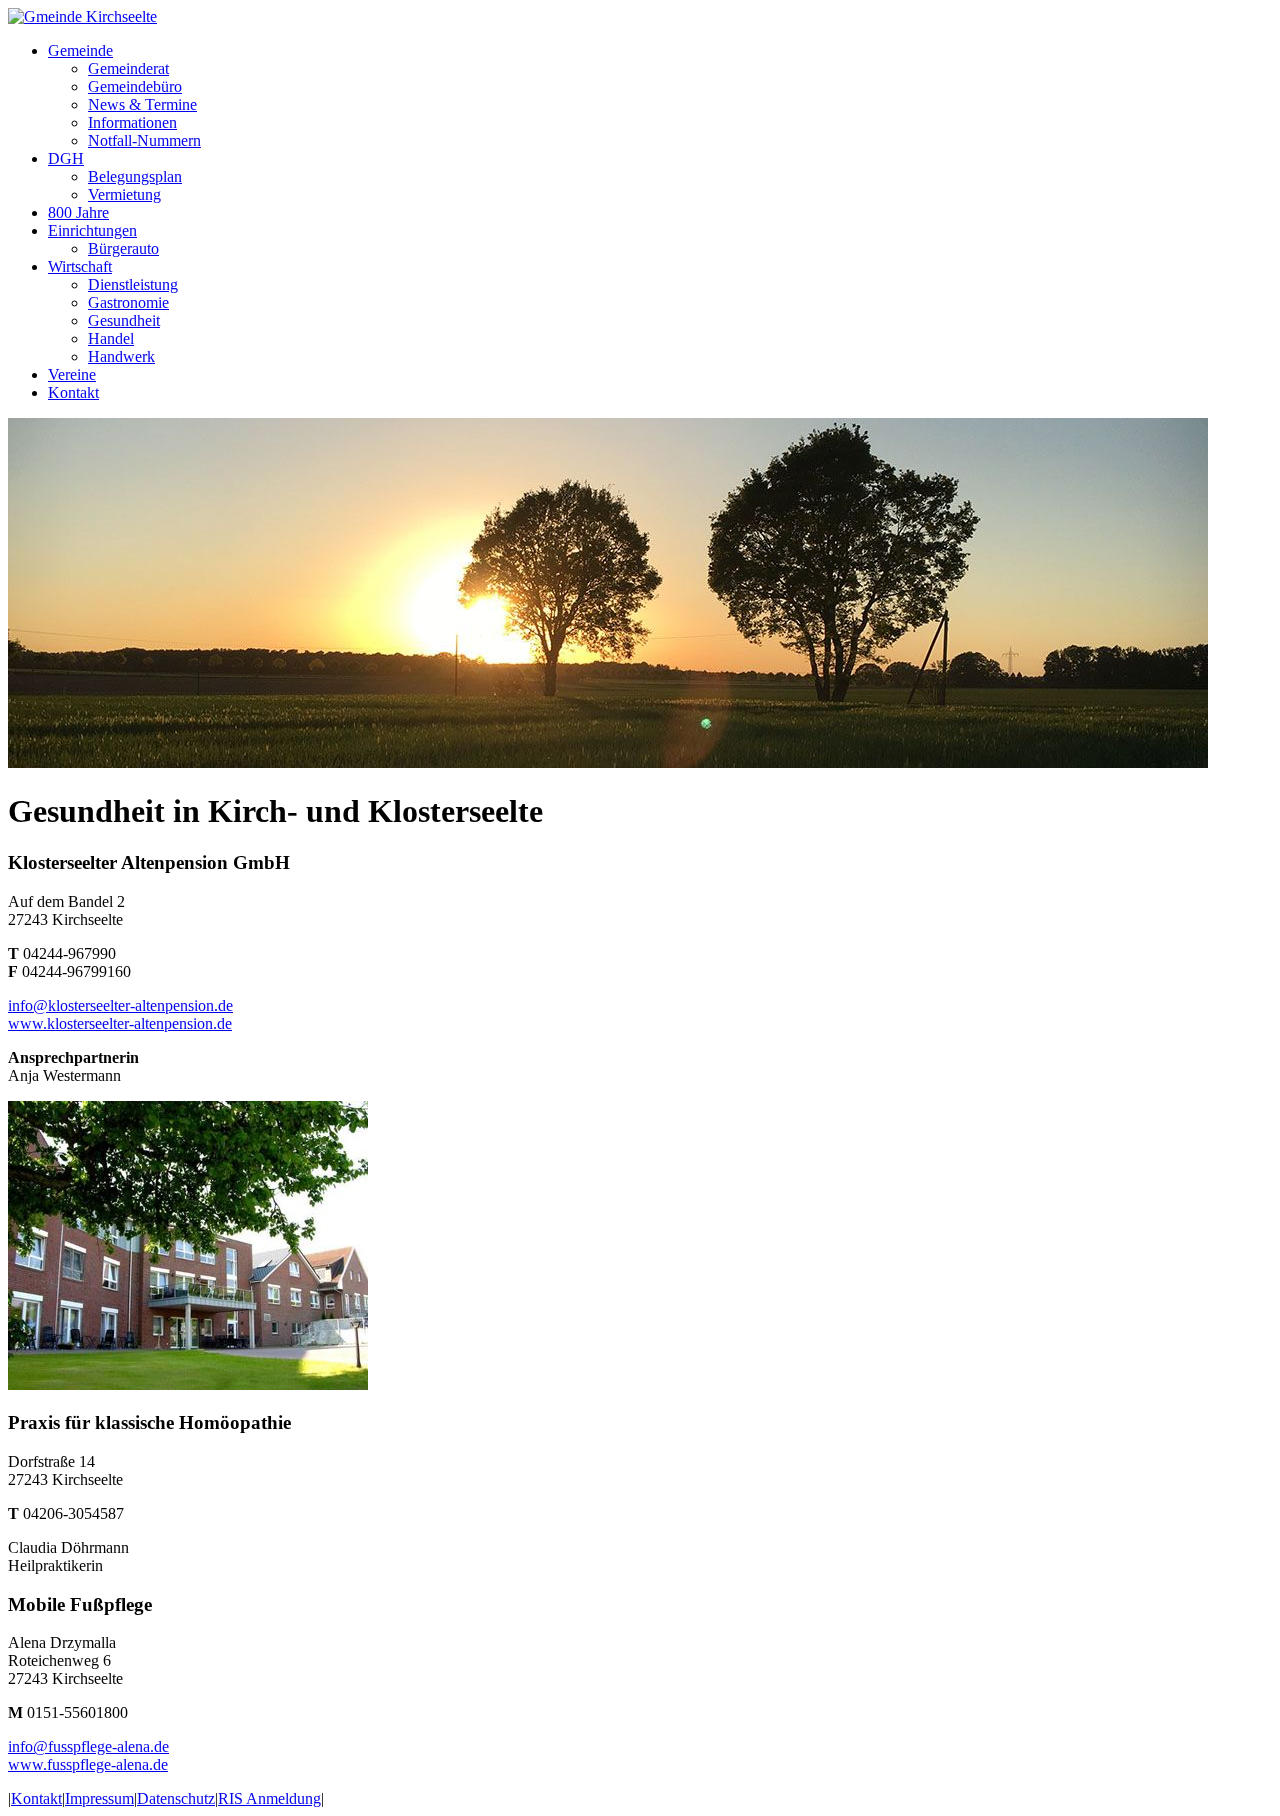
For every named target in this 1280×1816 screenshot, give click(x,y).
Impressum (99, 1798)
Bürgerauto (123, 248)
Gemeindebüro (135, 86)
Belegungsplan (135, 176)
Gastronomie (128, 302)
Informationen (132, 122)
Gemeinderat (128, 68)
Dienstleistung (133, 284)
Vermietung (124, 194)
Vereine (72, 374)
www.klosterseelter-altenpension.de (120, 1023)
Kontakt (73, 392)
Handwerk (121, 356)
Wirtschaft (80, 266)
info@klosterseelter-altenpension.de (120, 1005)
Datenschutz (176, 1798)
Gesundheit (124, 320)
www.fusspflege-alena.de (88, 1764)
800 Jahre (78, 212)
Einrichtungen (92, 230)
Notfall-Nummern (144, 140)
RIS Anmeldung (269, 1798)
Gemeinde (80, 50)
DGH (66, 158)
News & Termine (142, 104)
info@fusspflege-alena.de (88, 1746)
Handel (111, 338)
